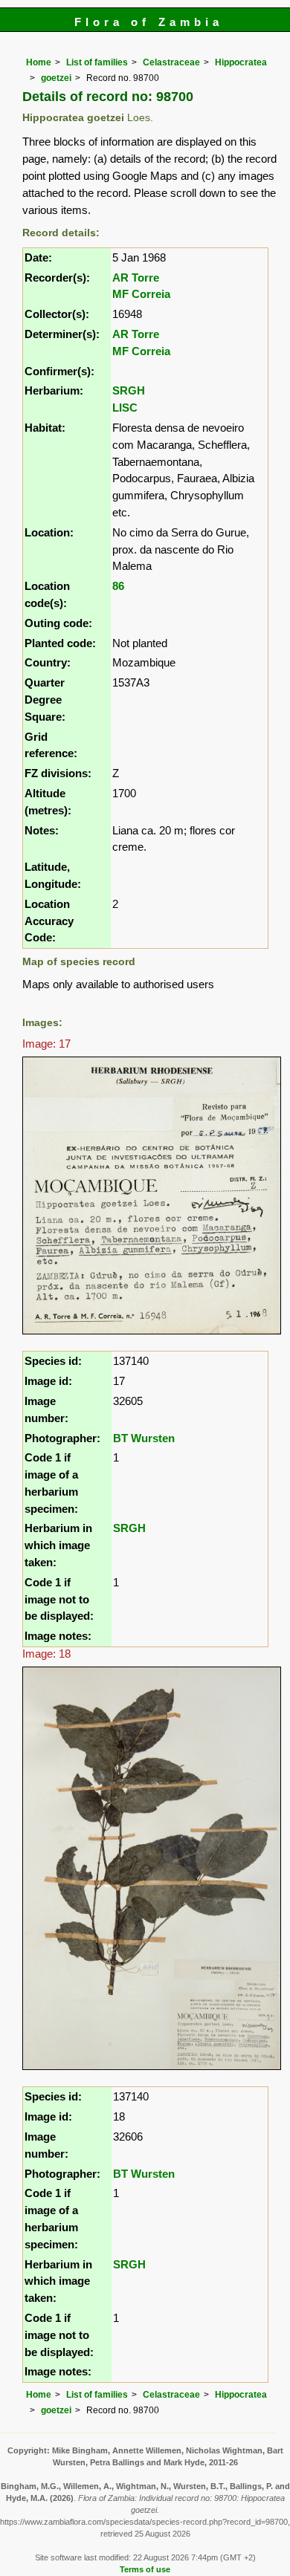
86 (118, 586)
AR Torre (136, 278)
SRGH (129, 390)
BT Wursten (144, 1438)
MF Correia (141, 294)
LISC (125, 408)
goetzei (56, 78)
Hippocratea (241, 62)
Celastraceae (171, 62)
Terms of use (145, 2569)
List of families (97, 62)
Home (39, 62)
